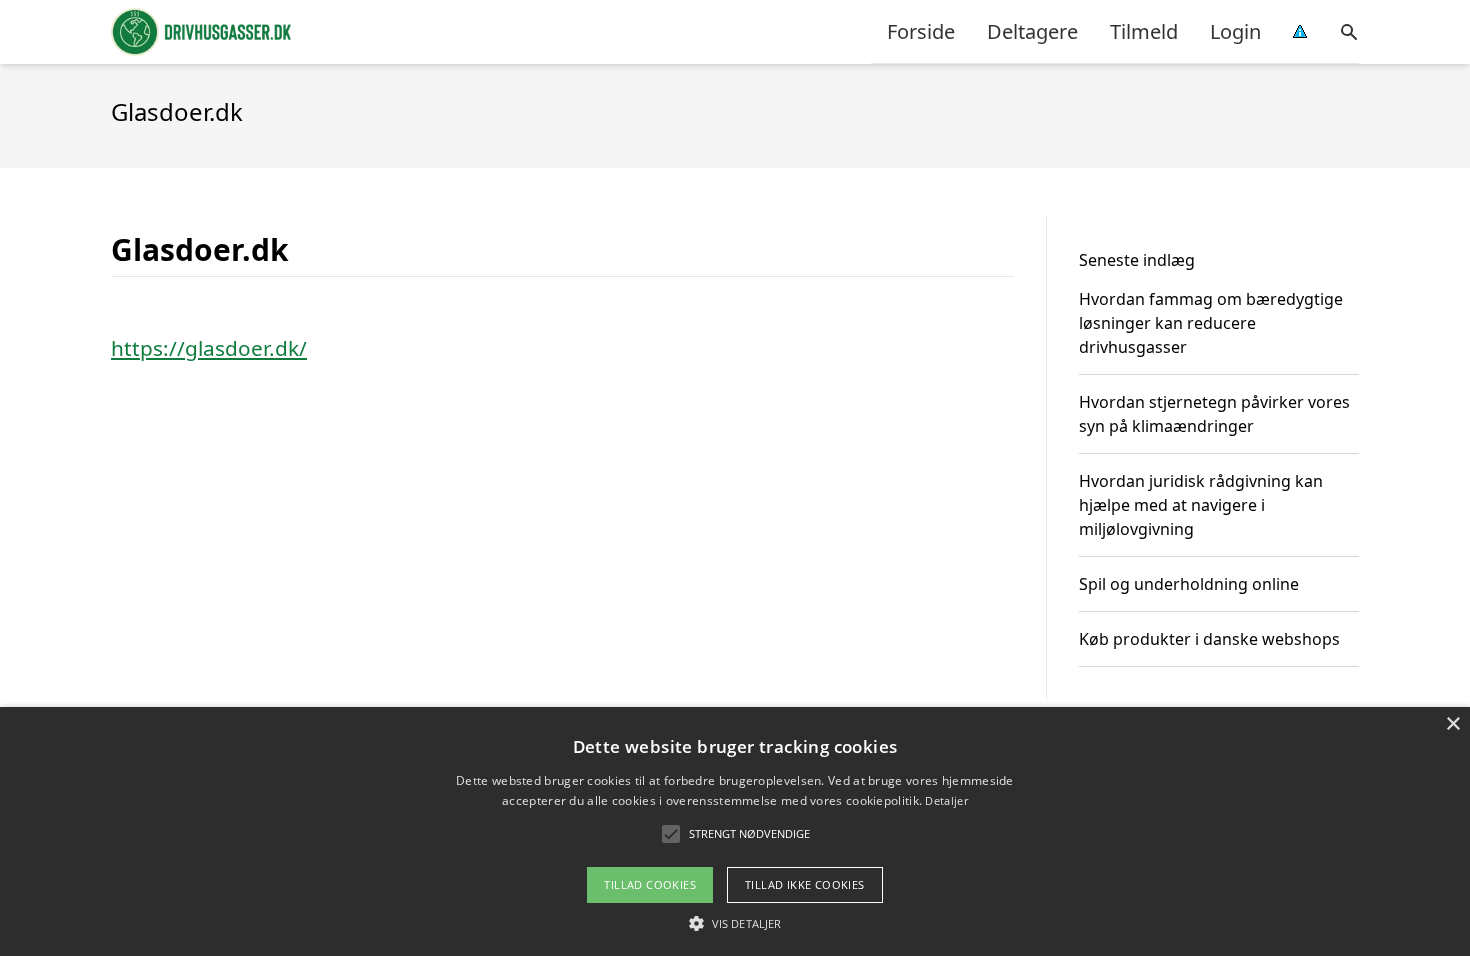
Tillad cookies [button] (650, 884)
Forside (921, 31)
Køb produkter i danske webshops (1209, 639)
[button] (735, 923)
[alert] (735, 831)
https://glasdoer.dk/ (209, 348)
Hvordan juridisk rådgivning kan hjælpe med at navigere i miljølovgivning (1201, 505)
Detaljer (946, 800)
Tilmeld (1144, 31)
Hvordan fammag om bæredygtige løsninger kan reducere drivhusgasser (1211, 323)
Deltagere (1032, 31)
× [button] (1452, 724)
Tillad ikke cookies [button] (805, 884)
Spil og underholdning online (1189, 584)
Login (1235, 31)
